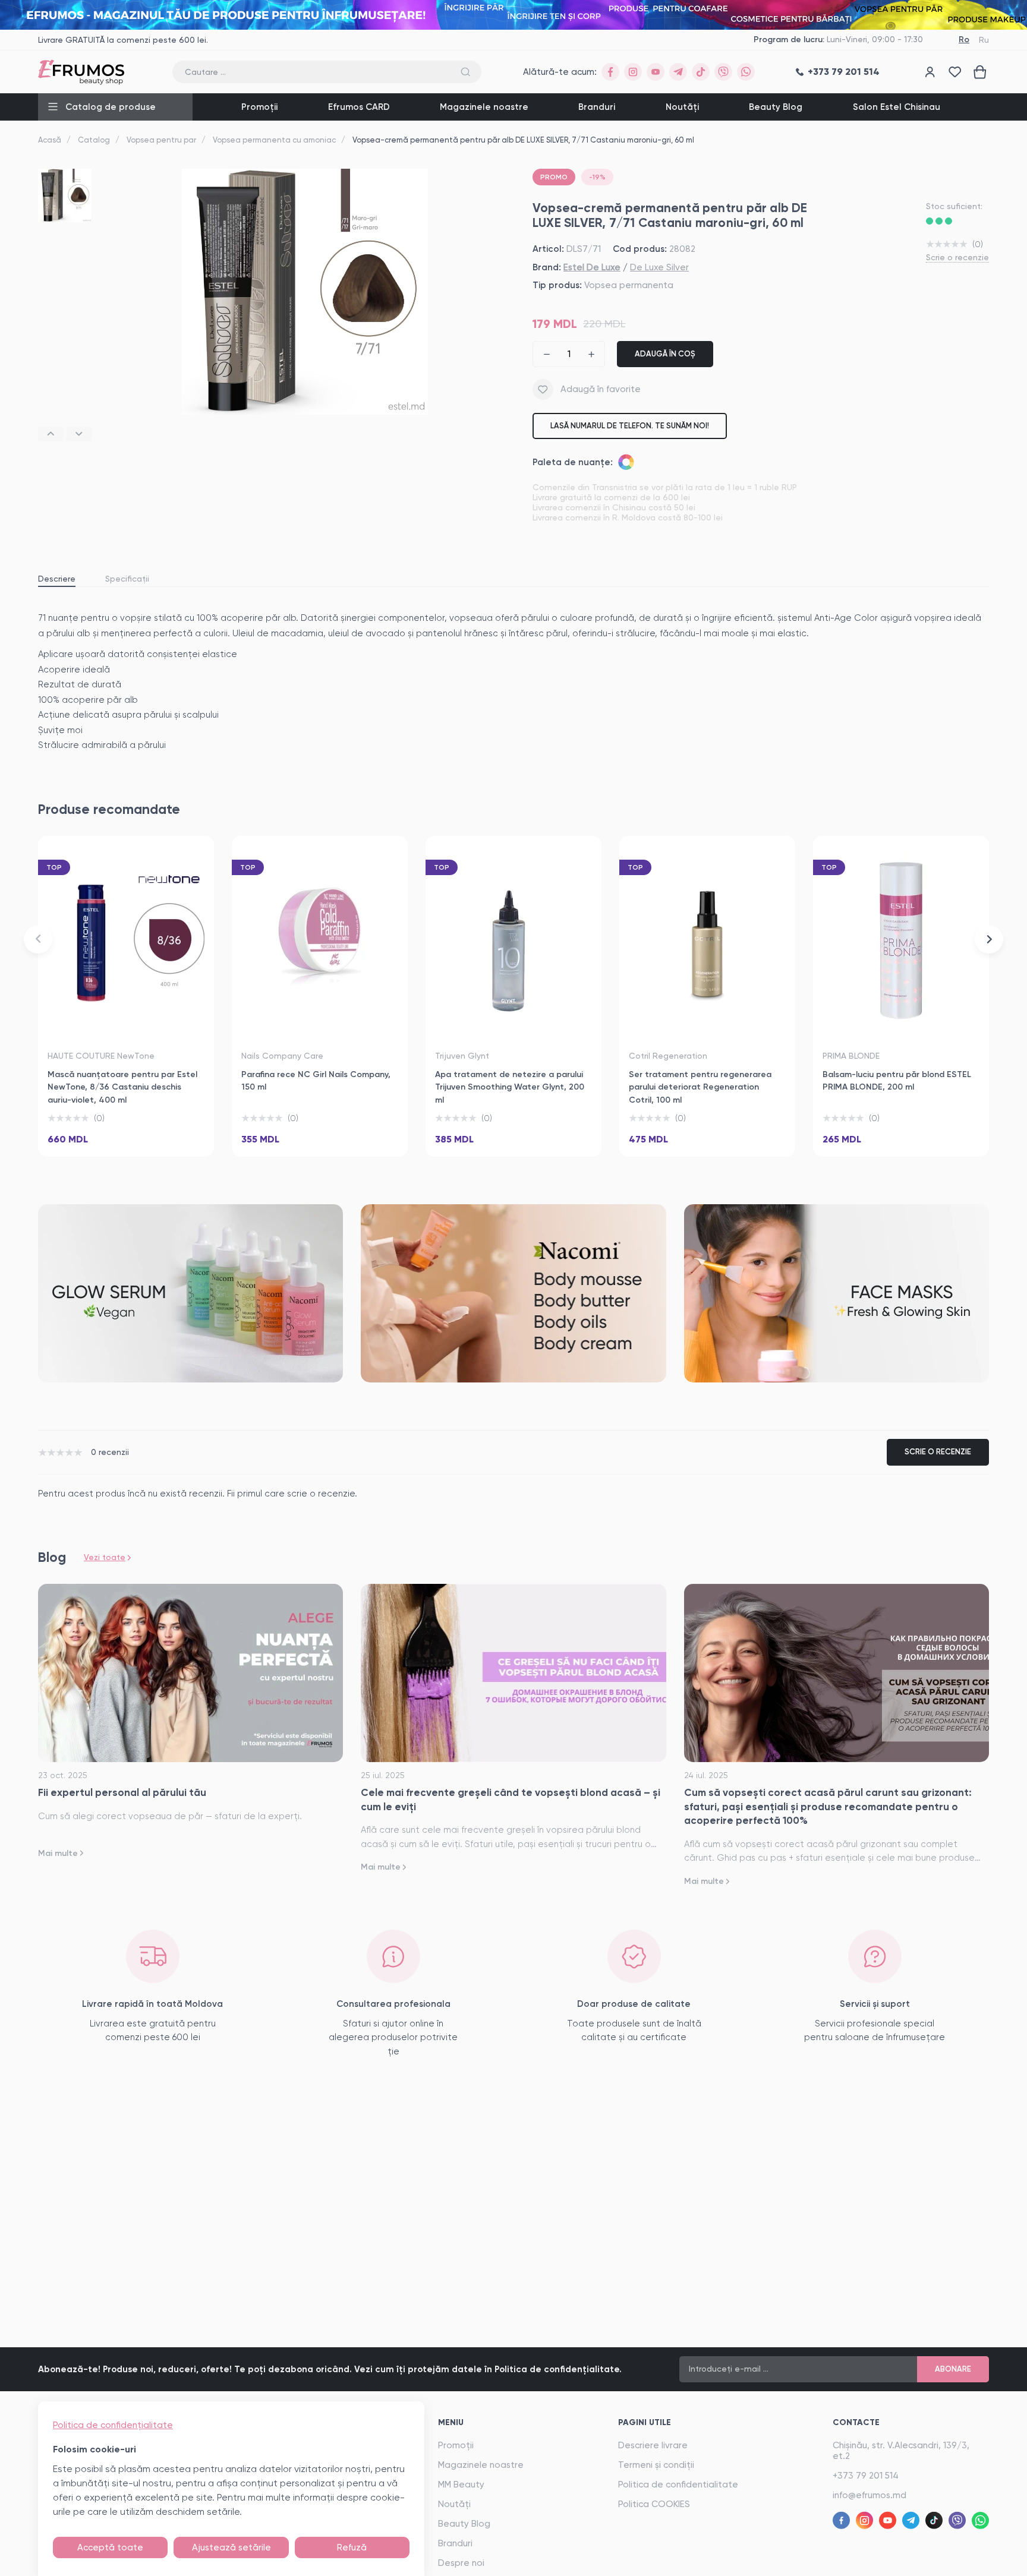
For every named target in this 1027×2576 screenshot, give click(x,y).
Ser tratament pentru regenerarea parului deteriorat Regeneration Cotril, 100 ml (700, 1087)
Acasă (50, 140)
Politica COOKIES (654, 2504)
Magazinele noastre (484, 107)
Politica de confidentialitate (678, 2485)
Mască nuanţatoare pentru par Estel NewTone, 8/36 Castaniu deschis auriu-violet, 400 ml (122, 1087)
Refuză (352, 2547)
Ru (984, 40)
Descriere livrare (653, 2445)
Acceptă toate (110, 2547)
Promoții (259, 107)
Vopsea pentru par (161, 140)
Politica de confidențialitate (113, 2425)
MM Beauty (461, 2485)
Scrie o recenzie (957, 257)
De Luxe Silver (659, 267)
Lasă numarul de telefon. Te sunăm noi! (630, 426)
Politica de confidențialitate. (558, 2369)
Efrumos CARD (359, 107)
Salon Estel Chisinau (897, 107)
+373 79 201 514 (866, 2476)
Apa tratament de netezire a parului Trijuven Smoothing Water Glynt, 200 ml (510, 1087)
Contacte (856, 2422)
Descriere (57, 579)
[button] (51, 434)
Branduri (597, 107)
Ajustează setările (231, 2547)
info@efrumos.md (870, 2495)
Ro (964, 40)
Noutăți (682, 107)
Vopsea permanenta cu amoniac (274, 140)
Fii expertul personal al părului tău (122, 1792)
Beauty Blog (776, 107)
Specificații (127, 579)
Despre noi (461, 2563)
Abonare (953, 2369)
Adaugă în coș (665, 354)
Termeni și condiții (656, 2465)
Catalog (94, 140)
